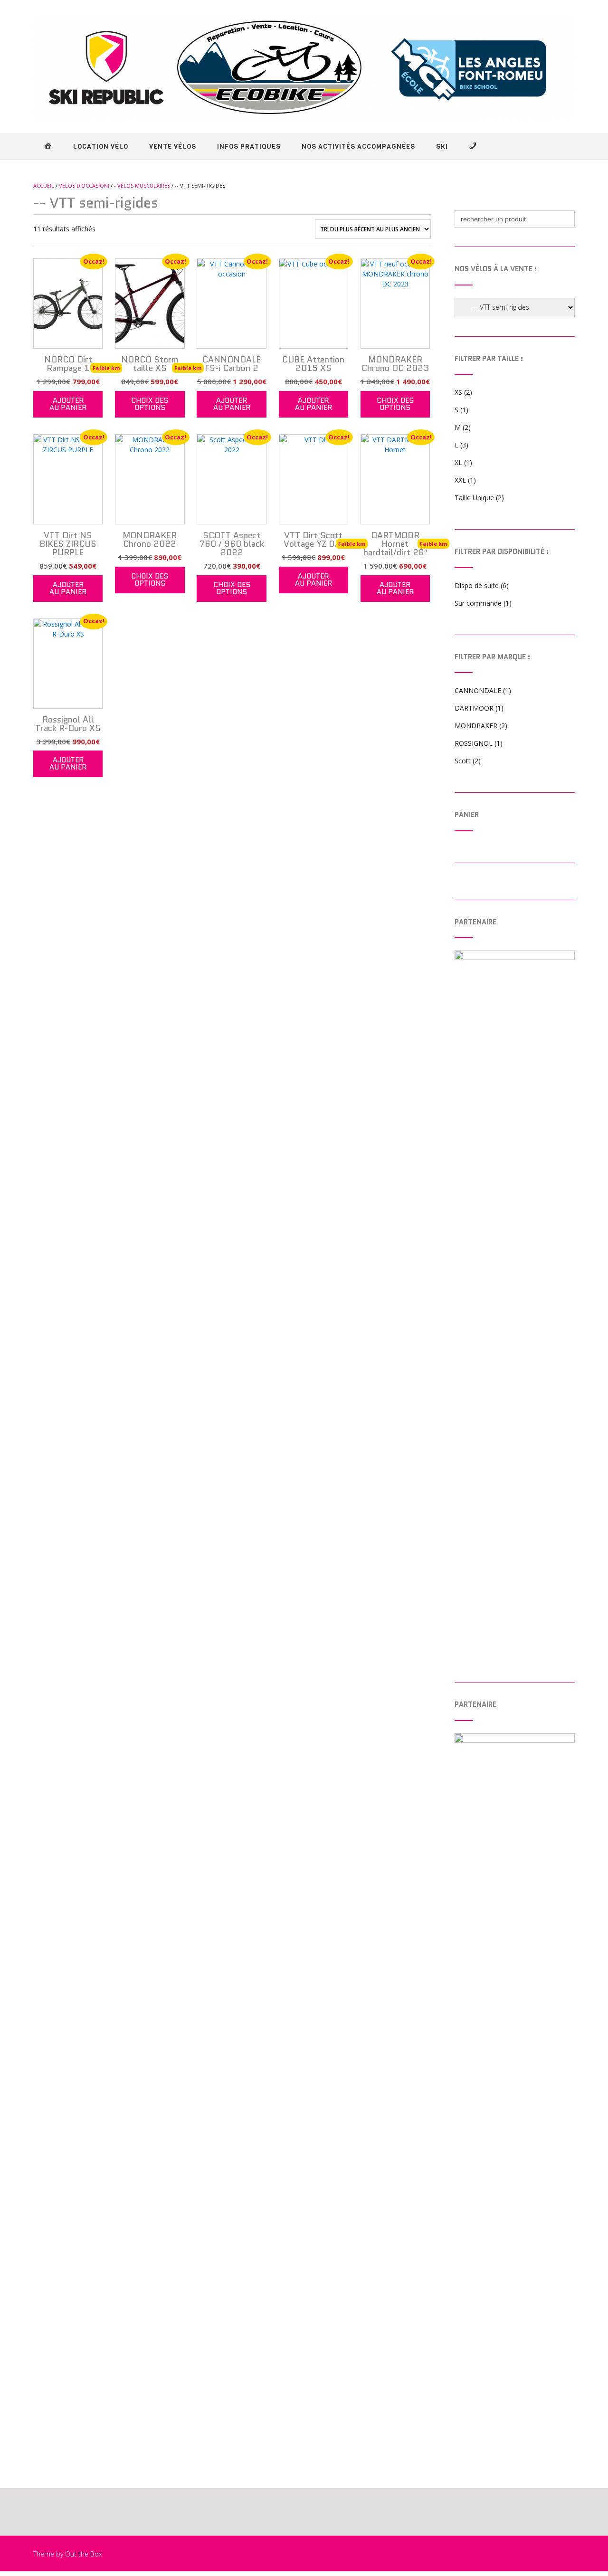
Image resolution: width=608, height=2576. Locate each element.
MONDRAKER (476, 726)
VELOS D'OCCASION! (84, 185)
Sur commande (478, 603)
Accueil (44, 185)
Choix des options (150, 404)
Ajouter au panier (68, 404)
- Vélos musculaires (142, 185)
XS (458, 392)
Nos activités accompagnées (358, 147)
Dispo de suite (477, 585)
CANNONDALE (478, 690)
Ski (442, 147)
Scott (463, 761)
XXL (460, 480)
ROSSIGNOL (474, 743)
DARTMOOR (474, 708)
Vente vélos (173, 147)
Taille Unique (474, 498)
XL (458, 462)
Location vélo (101, 147)
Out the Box (84, 2554)
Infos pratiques (249, 147)
